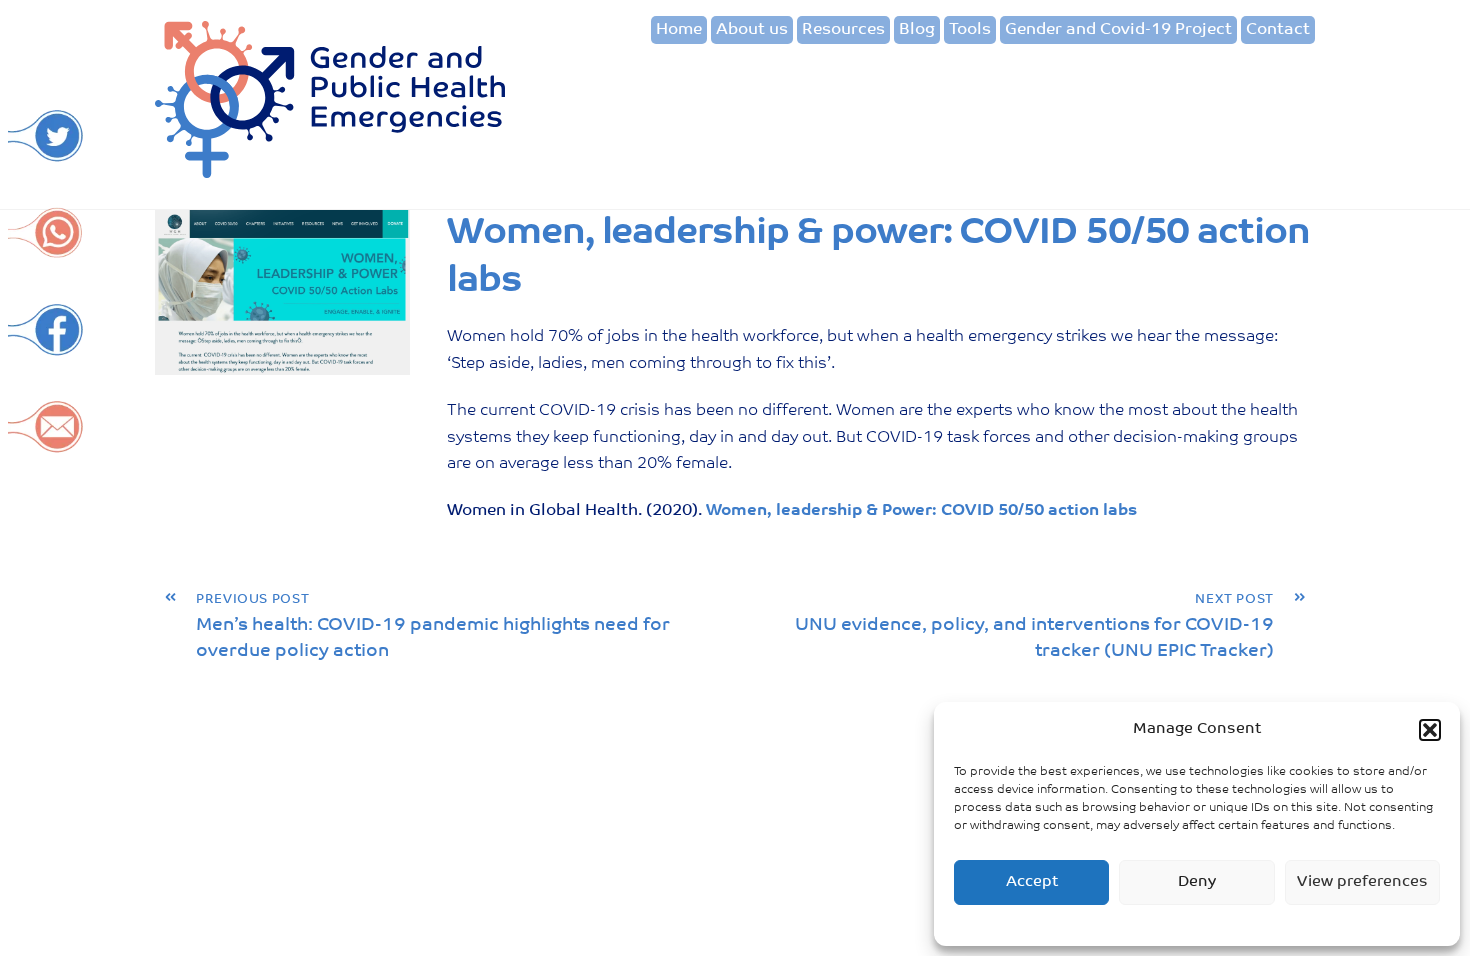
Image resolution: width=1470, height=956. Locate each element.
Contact (1278, 30)
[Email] (46, 443)
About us (752, 30)
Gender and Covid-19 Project (1118, 30)
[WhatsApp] (46, 249)
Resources (843, 30)
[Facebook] (46, 346)
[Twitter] (46, 152)
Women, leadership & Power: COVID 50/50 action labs (921, 511)
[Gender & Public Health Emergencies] (330, 171)
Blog (917, 30)
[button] (1430, 730)
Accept (1032, 882)
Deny (1197, 882)
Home (679, 30)
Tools (970, 30)
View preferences (1362, 882)
